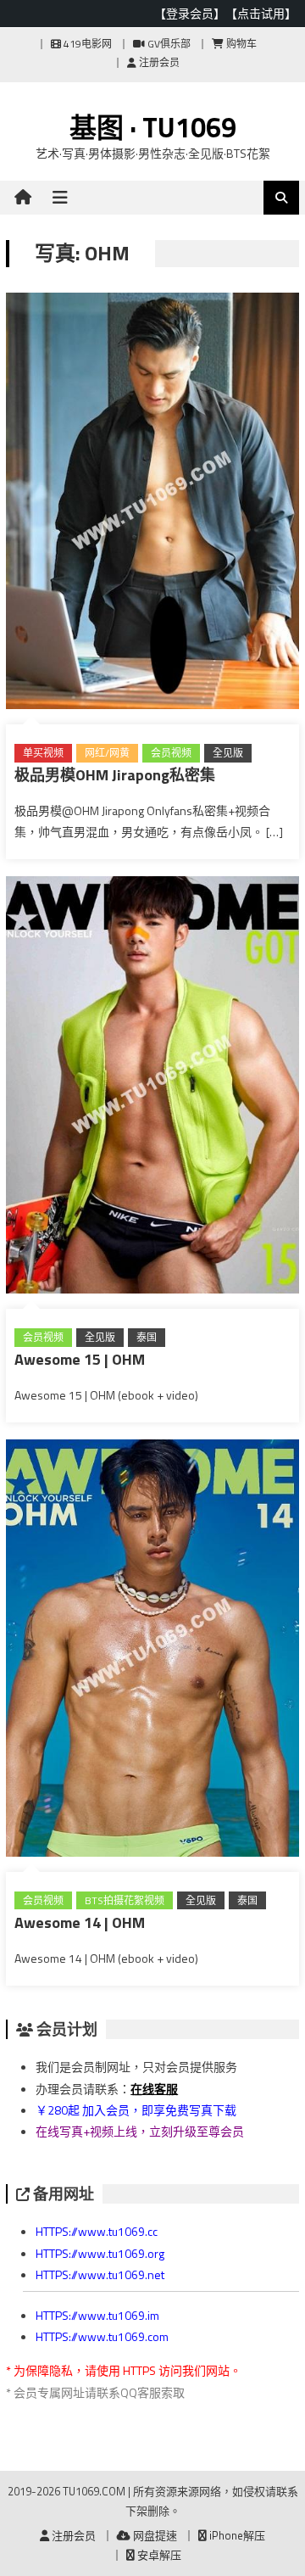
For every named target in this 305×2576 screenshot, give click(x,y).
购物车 (240, 44)
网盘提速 (154, 2535)
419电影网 (86, 44)
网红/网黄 (107, 753)
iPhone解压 (236, 2535)
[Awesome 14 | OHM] (152, 1651)
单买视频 (43, 753)
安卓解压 (158, 2555)
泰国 (147, 1337)
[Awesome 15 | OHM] (152, 1088)
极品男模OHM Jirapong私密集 (115, 775)
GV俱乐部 (168, 44)
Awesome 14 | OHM (80, 1922)
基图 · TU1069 (153, 127)
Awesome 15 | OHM (80, 1359)
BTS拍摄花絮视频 (125, 1900)
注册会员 (158, 62)
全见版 (228, 753)
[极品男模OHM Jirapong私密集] (152, 505)
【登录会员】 (190, 13)
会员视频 (171, 753)
